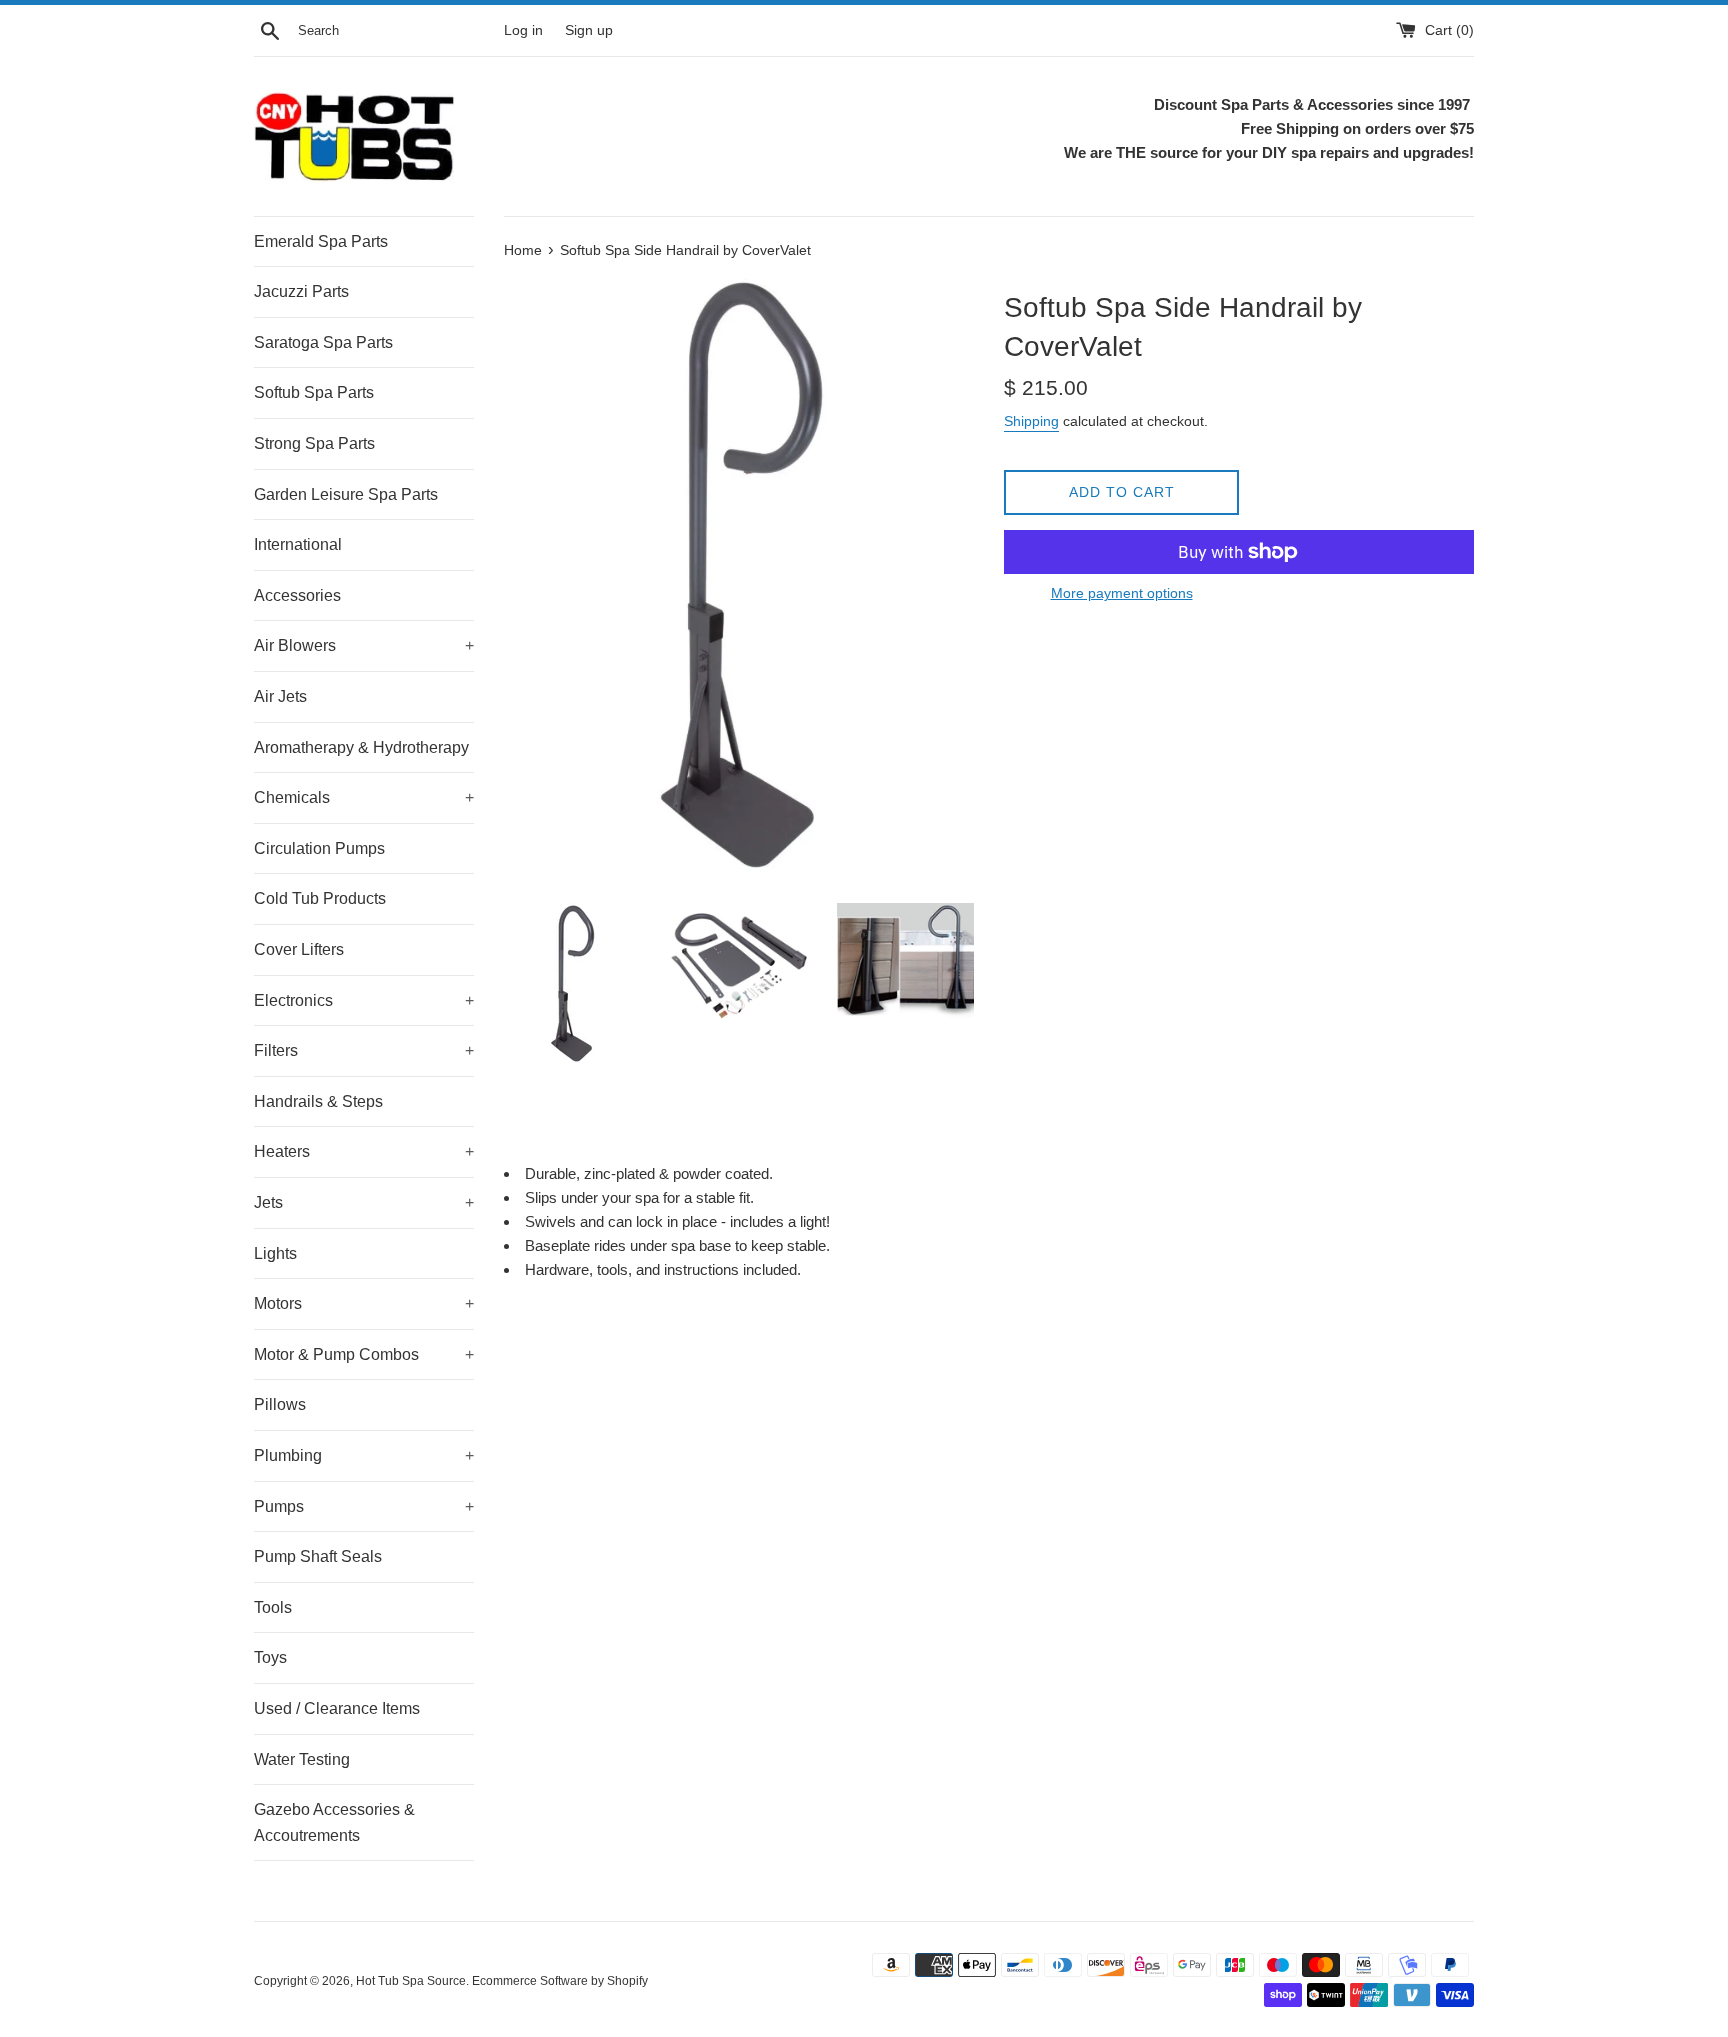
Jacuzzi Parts (301, 291)
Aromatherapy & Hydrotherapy (361, 747)
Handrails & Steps (318, 1101)
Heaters (364, 1151)
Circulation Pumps (319, 848)
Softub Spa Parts (314, 392)
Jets (364, 1202)
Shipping (1031, 421)
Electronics (364, 1000)
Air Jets (280, 696)
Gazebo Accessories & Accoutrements (334, 1822)
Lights (275, 1253)
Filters (364, 1050)
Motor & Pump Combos (364, 1354)
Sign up (589, 30)
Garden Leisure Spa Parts (346, 494)
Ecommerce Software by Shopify (560, 1981)
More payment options (1122, 593)
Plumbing (364, 1455)
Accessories (297, 595)
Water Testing (302, 1759)
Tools (273, 1607)
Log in (523, 30)
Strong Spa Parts (314, 443)
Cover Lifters (299, 949)
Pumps (364, 1506)
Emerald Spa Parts (321, 241)
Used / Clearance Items (337, 1708)
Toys (270, 1657)
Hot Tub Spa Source (411, 1981)
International (298, 544)
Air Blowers (364, 645)
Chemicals (364, 797)
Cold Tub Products (320, 898)
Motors (364, 1303)
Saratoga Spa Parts (323, 342)
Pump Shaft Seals (318, 1556)
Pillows (280, 1404)
